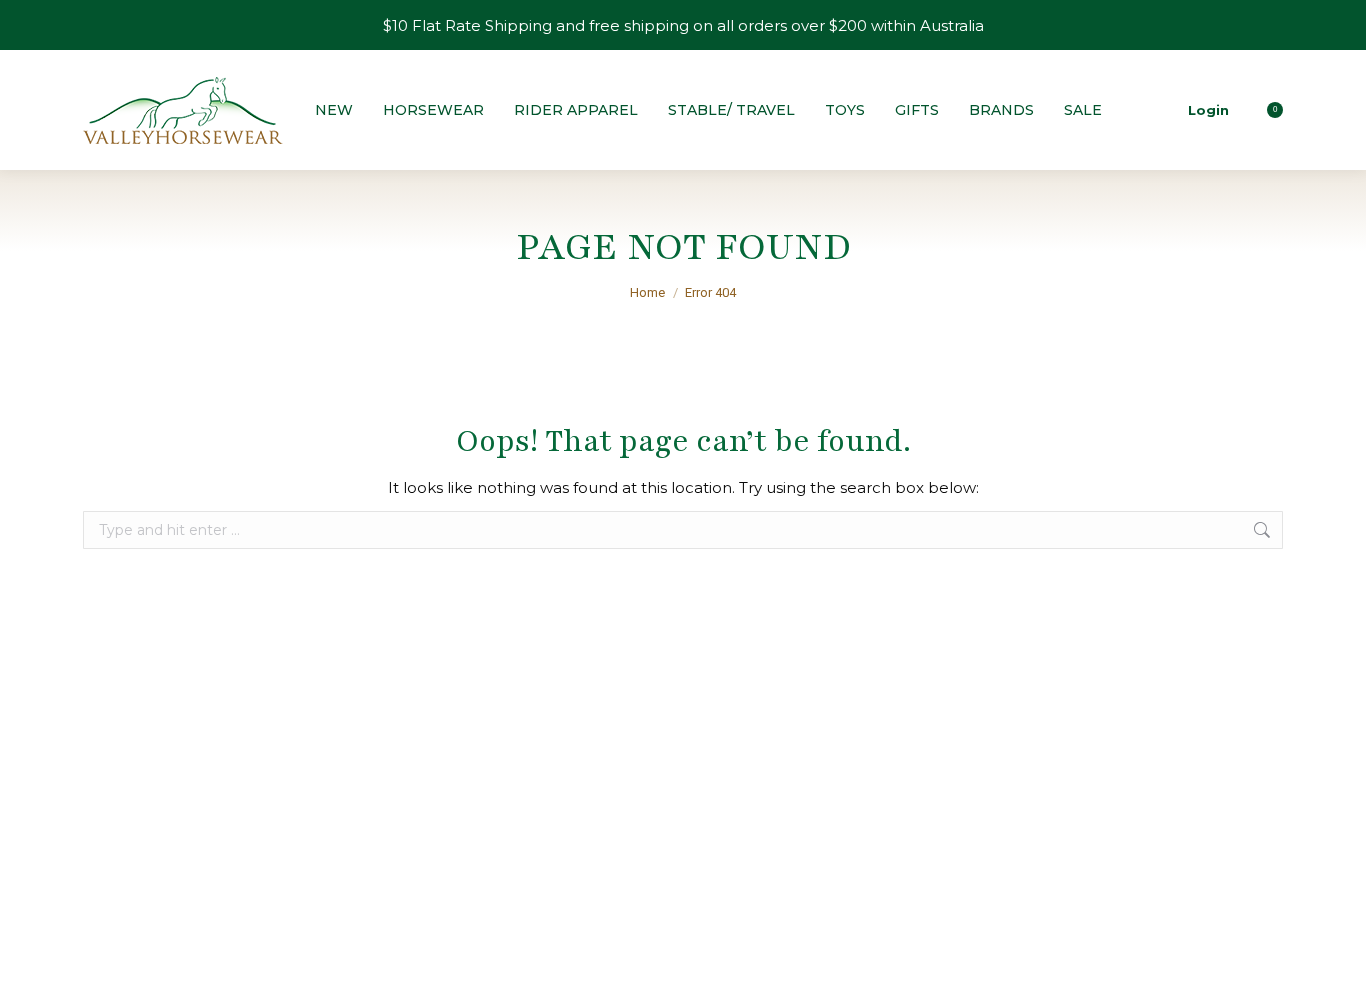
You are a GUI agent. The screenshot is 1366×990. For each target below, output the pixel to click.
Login (1208, 110)
